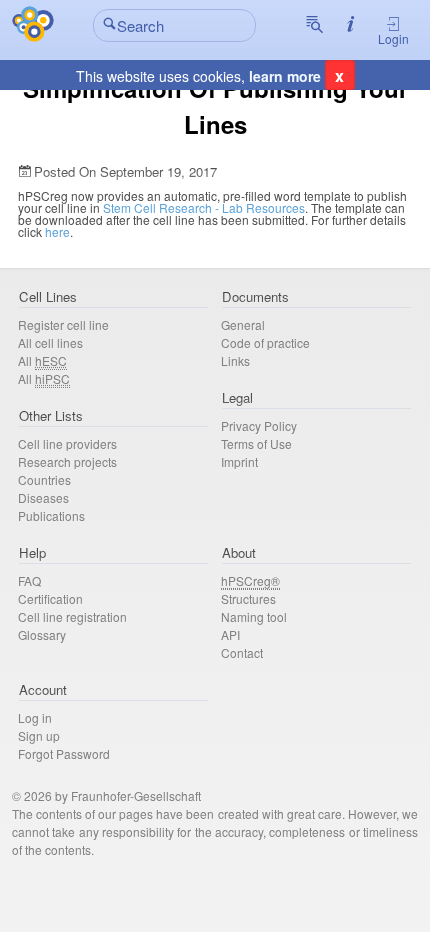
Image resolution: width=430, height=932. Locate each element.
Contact (242, 652)
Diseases (43, 497)
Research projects (67, 461)
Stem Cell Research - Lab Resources (204, 207)
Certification (50, 598)
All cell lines (50, 342)
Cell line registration (72, 616)
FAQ (29, 580)
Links (235, 360)
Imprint (239, 461)
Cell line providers (67, 443)
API (230, 634)
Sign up (39, 735)
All (42, 360)
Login (393, 38)
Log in (35, 717)
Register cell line (63, 324)
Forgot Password (64, 753)
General (243, 324)
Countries (44, 479)
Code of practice (265, 342)
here (57, 231)
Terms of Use (256, 443)
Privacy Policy (259, 425)
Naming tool (254, 616)
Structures (248, 598)
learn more (285, 76)
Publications (51, 515)
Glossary (42, 634)
